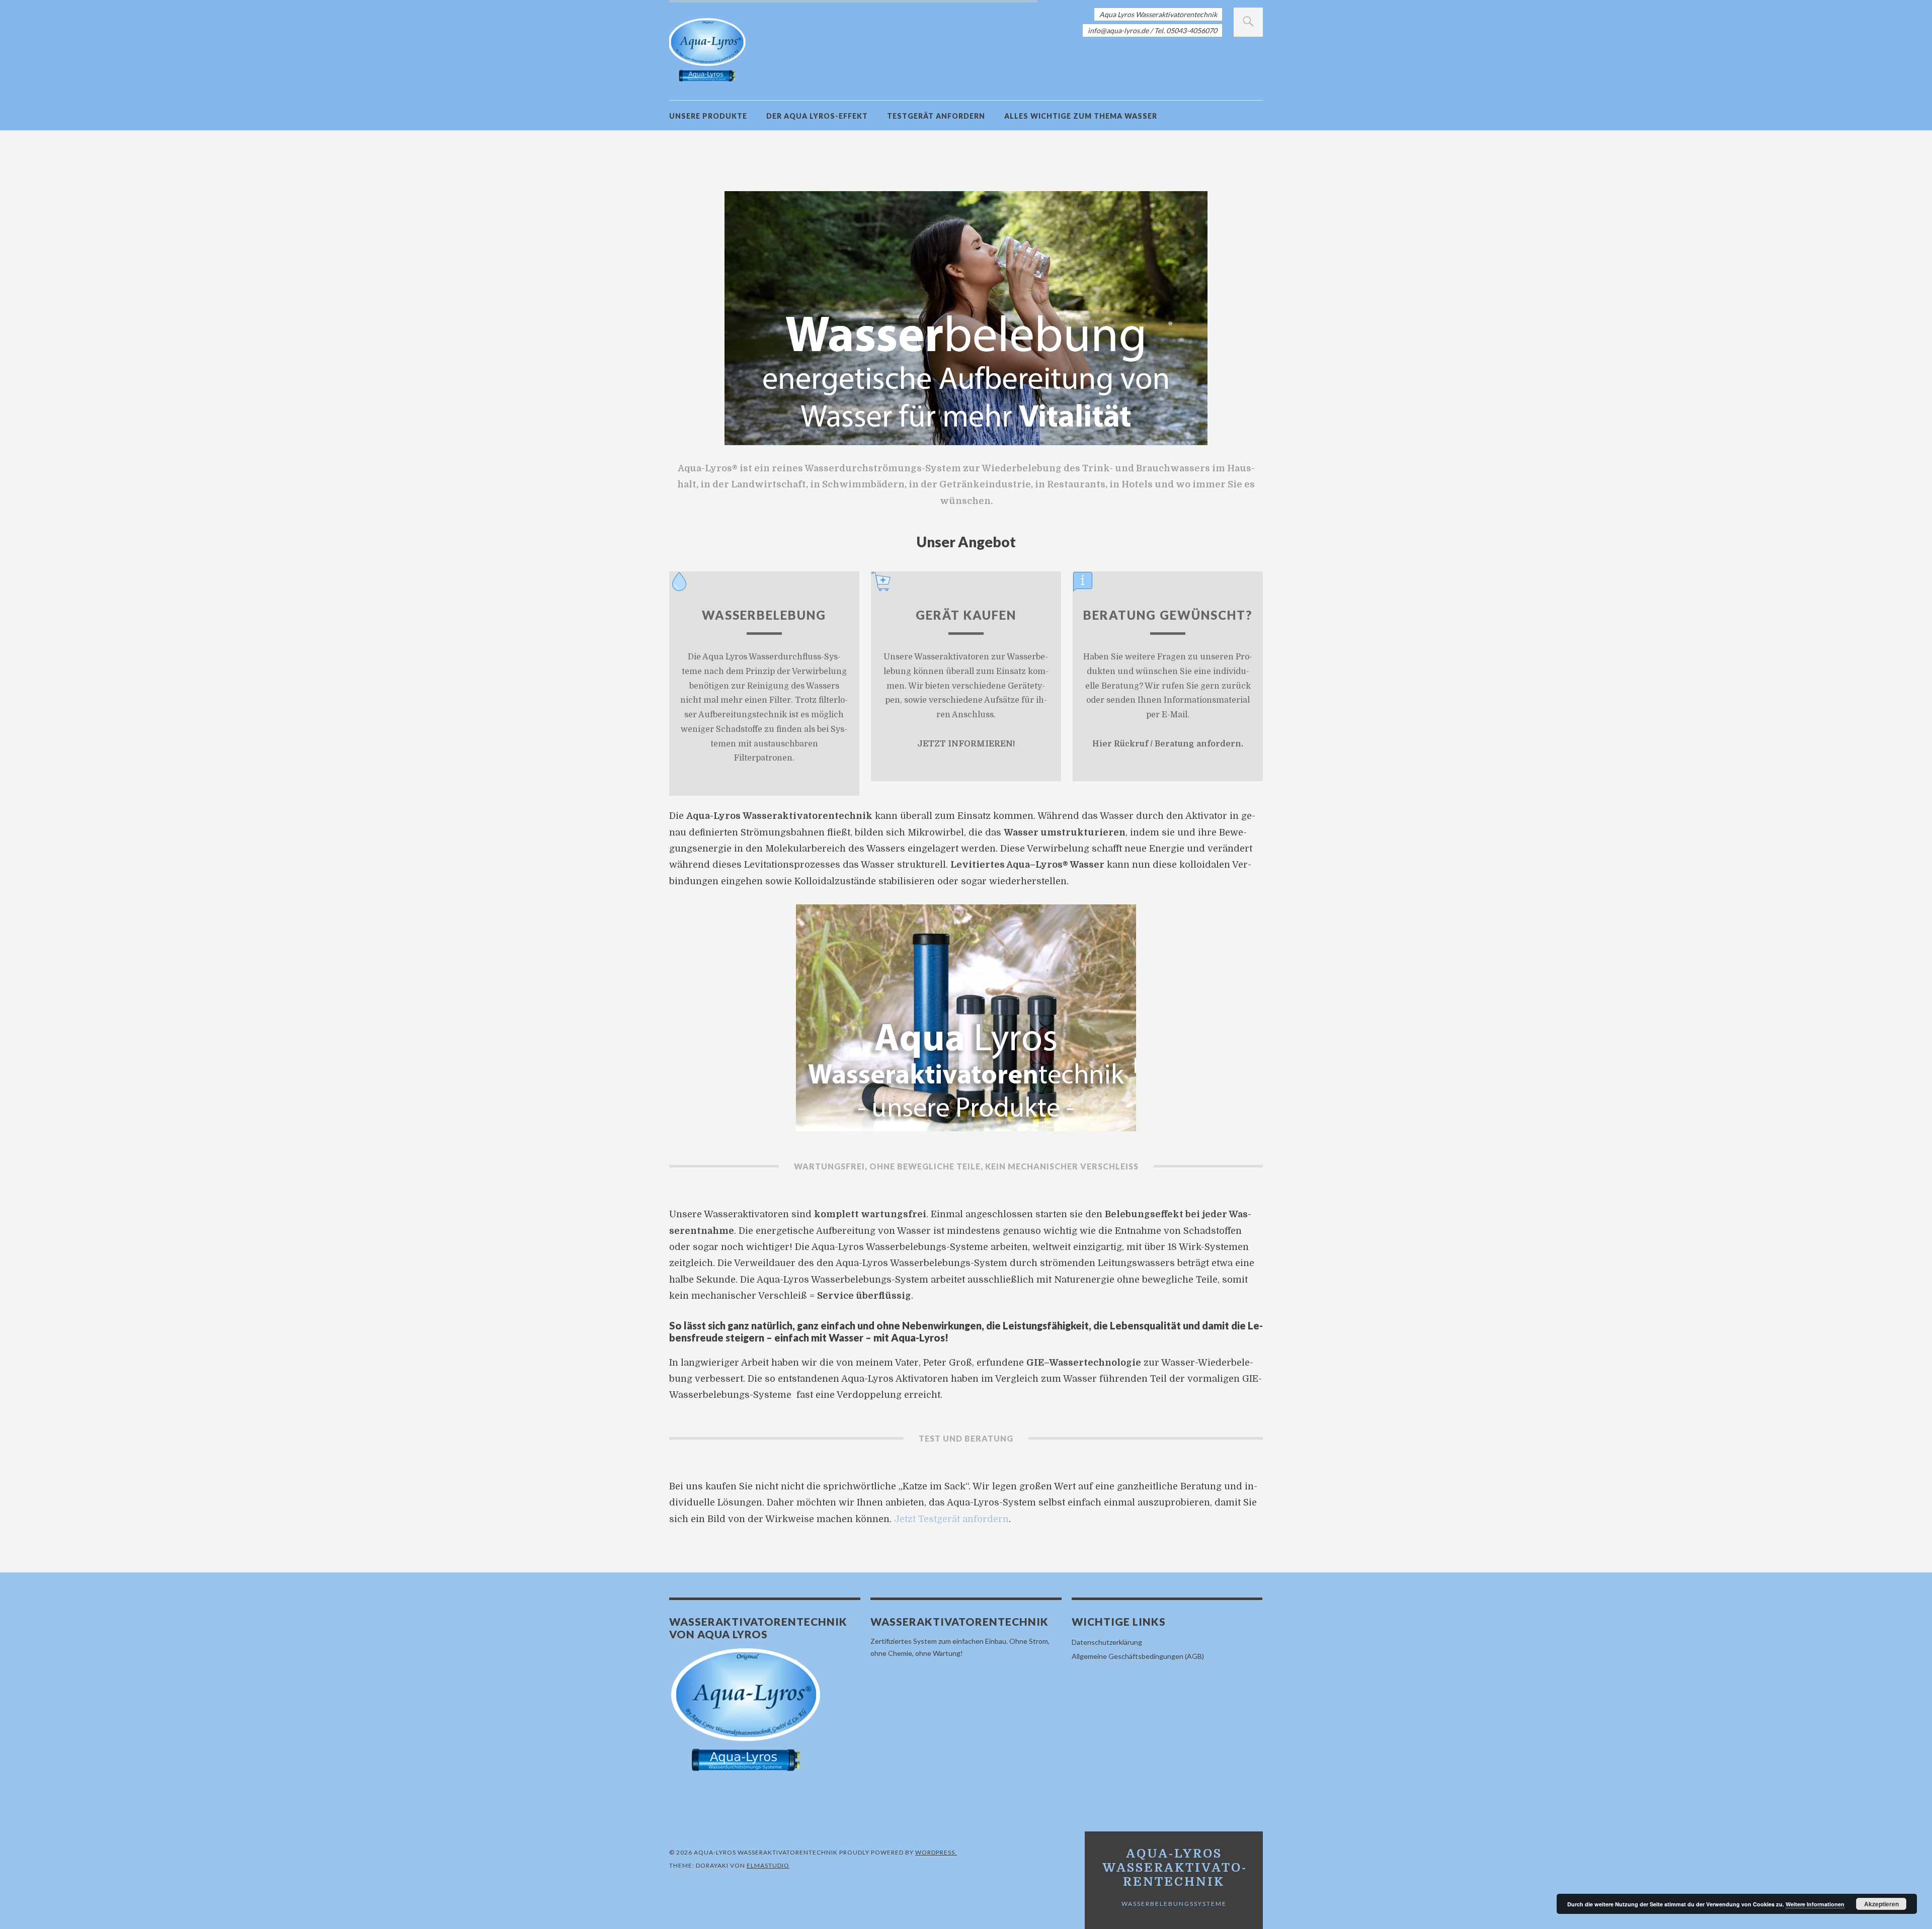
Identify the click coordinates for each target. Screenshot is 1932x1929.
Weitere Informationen (1815, 1904)
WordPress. (936, 1852)
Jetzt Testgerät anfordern (951, 1519)
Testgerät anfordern (936, 116)
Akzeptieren (1881, 1904)
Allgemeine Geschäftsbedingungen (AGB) (1138, 1656)
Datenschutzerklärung (1107, 1642)
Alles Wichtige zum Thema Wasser (1081, 116)
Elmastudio (768, 1865)
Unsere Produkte (708, 116)
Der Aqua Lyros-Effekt (817, 116)
